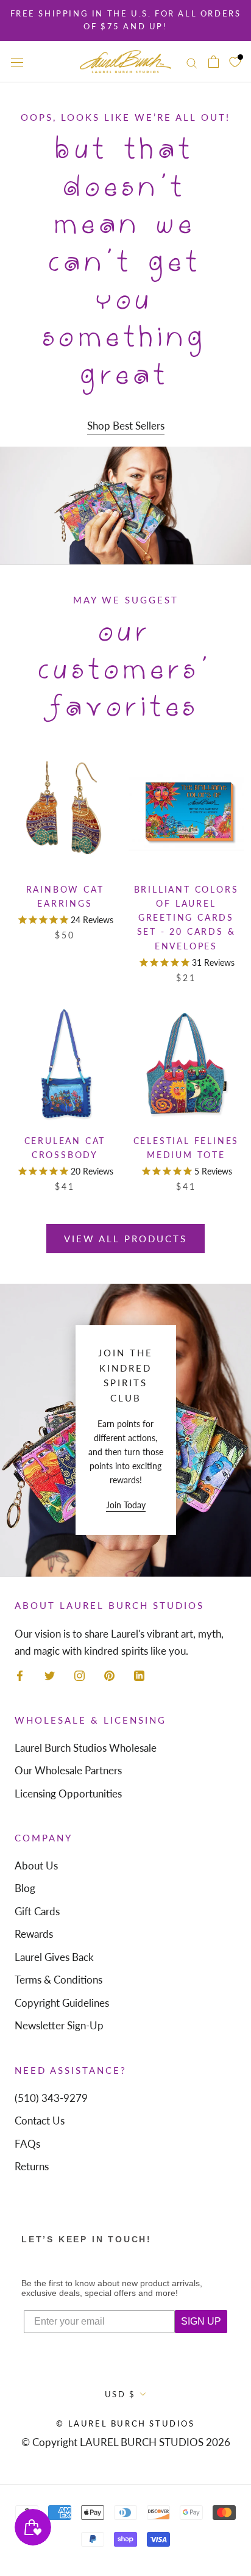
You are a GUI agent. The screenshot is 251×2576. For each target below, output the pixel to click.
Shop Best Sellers (126, 426)
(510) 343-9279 (51, 2098)
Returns (32, 2166)
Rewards (34, 1934)
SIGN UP (201, 2321)
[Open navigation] (17, 62)
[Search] (192, 61)
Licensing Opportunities (68, 1793)
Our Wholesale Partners (68, 1770)
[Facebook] (20, 1675)
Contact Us (40, 2121)
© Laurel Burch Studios (125, 2423)
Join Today (126, 1505)
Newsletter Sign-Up (59, 2025)
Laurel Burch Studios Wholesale (86, 1748)
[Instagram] (80, 1675)
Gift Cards (37, 1911)
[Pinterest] (109, 1675)
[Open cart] (214, 62)
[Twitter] (50, 1675)
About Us (36, 1865)
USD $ (120, 2394)
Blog (25, 1888)
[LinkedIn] (139, 1675)
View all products (125, 1239)
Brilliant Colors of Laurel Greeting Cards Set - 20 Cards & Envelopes (186, 917)
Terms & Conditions (58, 1980)
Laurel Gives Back (54, 1957)
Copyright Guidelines (62, 2003)
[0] (235, 61)
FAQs (27, 2144)
